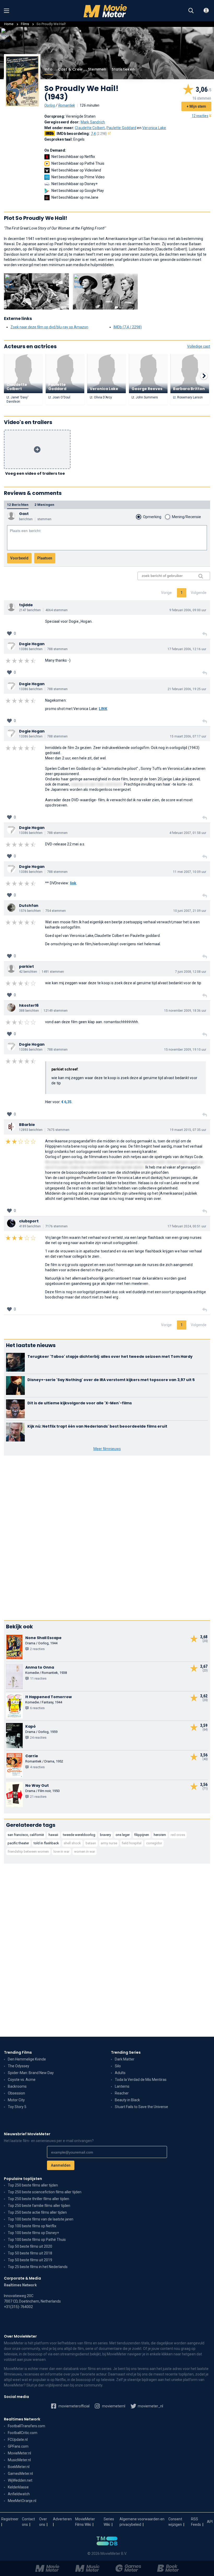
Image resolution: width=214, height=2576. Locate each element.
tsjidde (26, 605)
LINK (103, 709)
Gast (24, 514)
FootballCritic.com (23, 2433)
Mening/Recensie (186, 517)
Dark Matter (125, 2059)
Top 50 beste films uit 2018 (30, 2253)
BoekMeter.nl (19, 2467)
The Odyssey (19, 2066)
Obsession (16, 2093)
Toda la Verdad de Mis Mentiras (141, 2080)
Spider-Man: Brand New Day (31, 2073)
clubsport (29, 1221)
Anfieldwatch (19, 2494)
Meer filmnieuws (107, 1449)
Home (9, 24)
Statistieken (123, 69)
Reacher (122, 2093)
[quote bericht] (205, 634)
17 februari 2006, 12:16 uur (187, 649)
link (73, 883)
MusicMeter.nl (19, 2460)
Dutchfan (29, 906)
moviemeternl (113, 2406)
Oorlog (50, 105)
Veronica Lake (154, 128)
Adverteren (62, 2519)
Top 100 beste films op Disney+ (33, 2233)
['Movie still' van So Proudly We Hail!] (36, 291)
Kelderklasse (18, 2487)
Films (25, 24)
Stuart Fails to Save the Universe (141, 2107)
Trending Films (18, 2052)
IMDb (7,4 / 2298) (128, 327)
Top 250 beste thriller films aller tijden (38, 2199)
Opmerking (152, 517)
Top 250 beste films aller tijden (33, 2185)
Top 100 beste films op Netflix (32, 2226)
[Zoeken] (191, 11)
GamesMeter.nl (20, 2474)
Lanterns (122, 2086)
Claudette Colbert (90, 128)
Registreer (10, 2519)
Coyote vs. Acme (22, 2080)
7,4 (99, 134)
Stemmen (97, 69)
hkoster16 (29, 1005)
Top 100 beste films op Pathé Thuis (37, 2240)
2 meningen (44, 505)
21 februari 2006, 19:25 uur (187, 689)
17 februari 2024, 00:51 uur (187, 1226)
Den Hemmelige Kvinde (27, 2059)
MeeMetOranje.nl (22, 2501)
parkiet (26, 966)
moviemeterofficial (74, 2406)
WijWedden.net (20, 2480)
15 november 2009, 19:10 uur (185, 1050)
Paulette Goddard (121, 128)
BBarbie (27, 1125)
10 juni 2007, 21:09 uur (190, 911)
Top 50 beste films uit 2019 (30, 2260)
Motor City (16, 2100)
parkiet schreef (65, 1069)
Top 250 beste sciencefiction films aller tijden (45, 2192)
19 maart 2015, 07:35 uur (188, 1130)
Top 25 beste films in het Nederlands (38, 2267)
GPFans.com (18, 2446)
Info (49, 69)
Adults (120, 2073)
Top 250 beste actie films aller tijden (37, 2212)
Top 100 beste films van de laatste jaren (41, 2219)
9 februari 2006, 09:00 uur (188, 610)
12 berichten (18, 505)
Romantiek (67, 105)
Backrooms (17, 2086)
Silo (118, 2066)
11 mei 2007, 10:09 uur (190, 872)
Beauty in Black (127, 2100)
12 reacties (200, 116)
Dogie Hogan (32, 644)
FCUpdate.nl (18, 2440)
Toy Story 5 (17, 2107)
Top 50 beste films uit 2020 (30, 2246)
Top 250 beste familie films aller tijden (39, 2206)
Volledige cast (199, 346)
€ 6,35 (66, 1102)
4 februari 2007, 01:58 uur (188, 833)
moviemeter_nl (150, 2406)
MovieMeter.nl (19, 2453)
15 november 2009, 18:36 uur (185, 1011)
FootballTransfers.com (26, 2426)
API (210, 2522)
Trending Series (126, 2052)
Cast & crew (70, 69)
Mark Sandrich (93, 122)
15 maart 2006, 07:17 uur (188, 736)
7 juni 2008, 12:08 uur (191, 972)
